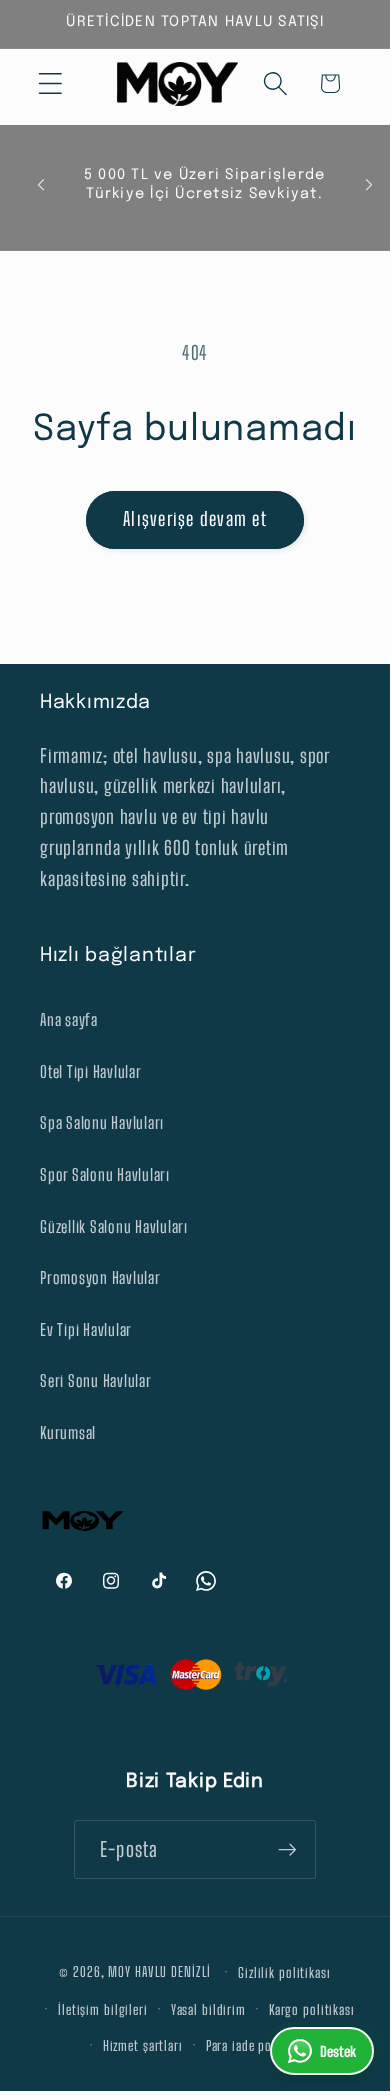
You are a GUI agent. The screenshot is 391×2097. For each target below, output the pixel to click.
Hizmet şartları (143, 2045)
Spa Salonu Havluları (102, 1122)
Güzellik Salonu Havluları (114, 1226)
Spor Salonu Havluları (105, 1174)
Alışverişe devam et (195, 519)
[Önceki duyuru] (41, 185)
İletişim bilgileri (103, 2009)
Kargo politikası (312, 2009)
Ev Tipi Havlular (86, 1329)
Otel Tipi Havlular (91, 1071)
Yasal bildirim (208, 2009)
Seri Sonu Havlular (96, 1380)
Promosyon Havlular (100, 1277)
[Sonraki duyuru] (369, 185)
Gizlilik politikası (284, 1972)
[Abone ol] (287, 1849)
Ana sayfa (69, 1019)
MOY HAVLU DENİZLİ (159, 1971)
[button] (50, 83)
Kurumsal (68, 1432)
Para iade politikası (258, 2045)
